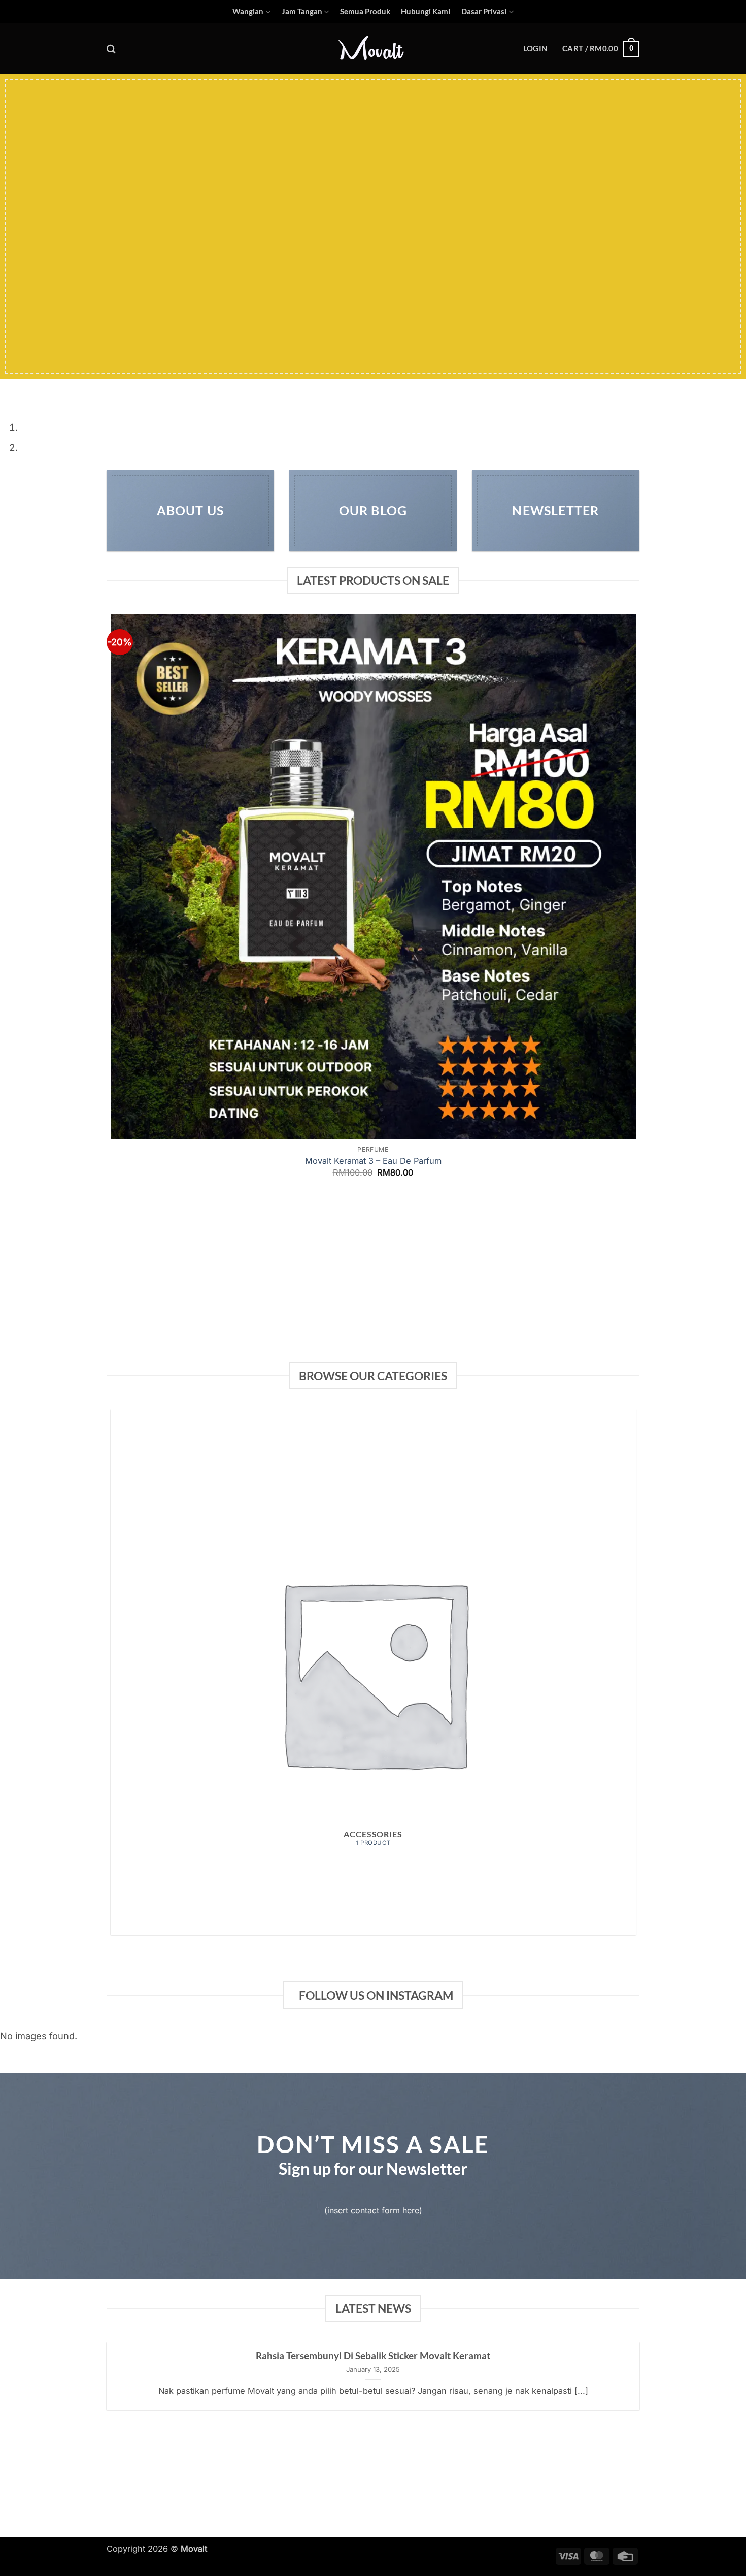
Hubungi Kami (426, 11)
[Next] (43, 390)
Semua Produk (365, 11)
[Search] (111, 49)
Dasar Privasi (484, 11)
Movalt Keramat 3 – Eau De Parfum (373, 1161)
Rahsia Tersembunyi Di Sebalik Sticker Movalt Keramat (373, 2355)
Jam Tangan (302, 11)
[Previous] (11, 390)
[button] (535, 49)
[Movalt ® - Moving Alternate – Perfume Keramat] (373, 49)
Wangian (248, 11)
